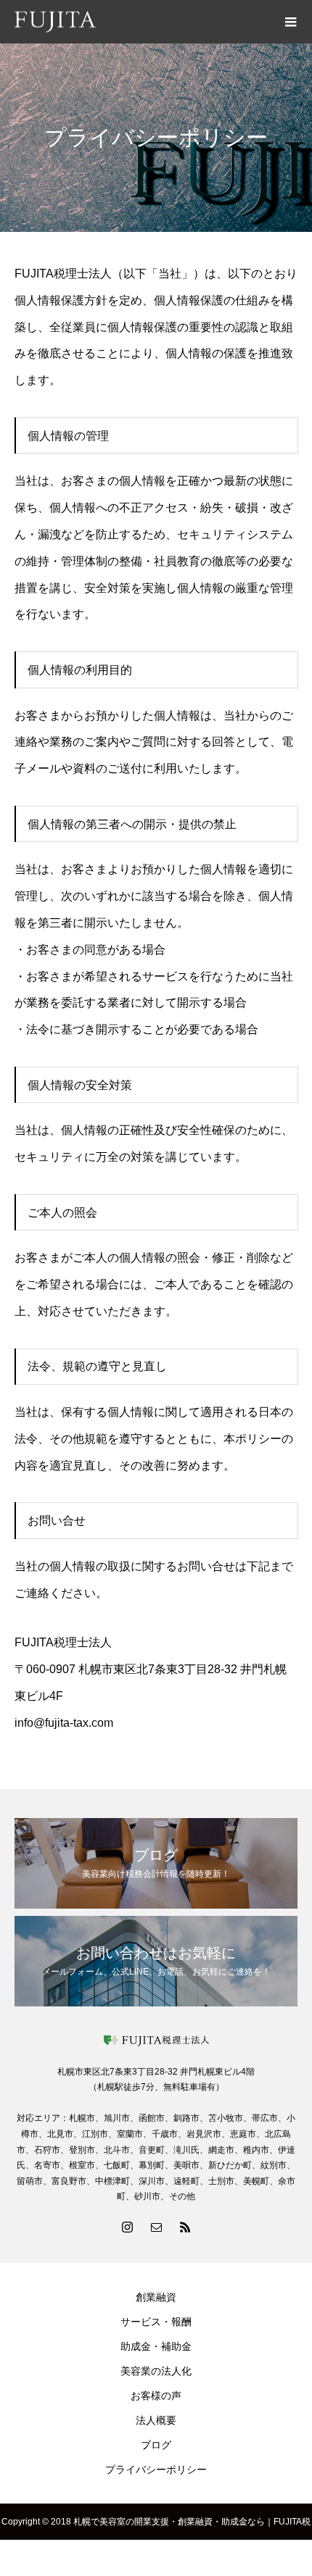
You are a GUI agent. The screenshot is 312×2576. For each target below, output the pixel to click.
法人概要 (156, 2420)
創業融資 (156, 2297)
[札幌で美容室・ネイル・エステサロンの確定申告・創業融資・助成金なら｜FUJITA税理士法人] (141, 22)
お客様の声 (156, 2396)
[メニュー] (290, 22)
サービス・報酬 (156, 2322)
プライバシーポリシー (156, 2469)
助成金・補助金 (156, 2346)
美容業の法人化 (156, 2371)
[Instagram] (127, 2227)
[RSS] (185, 2227)
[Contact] (156, 2227)
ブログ (156, 2445)
